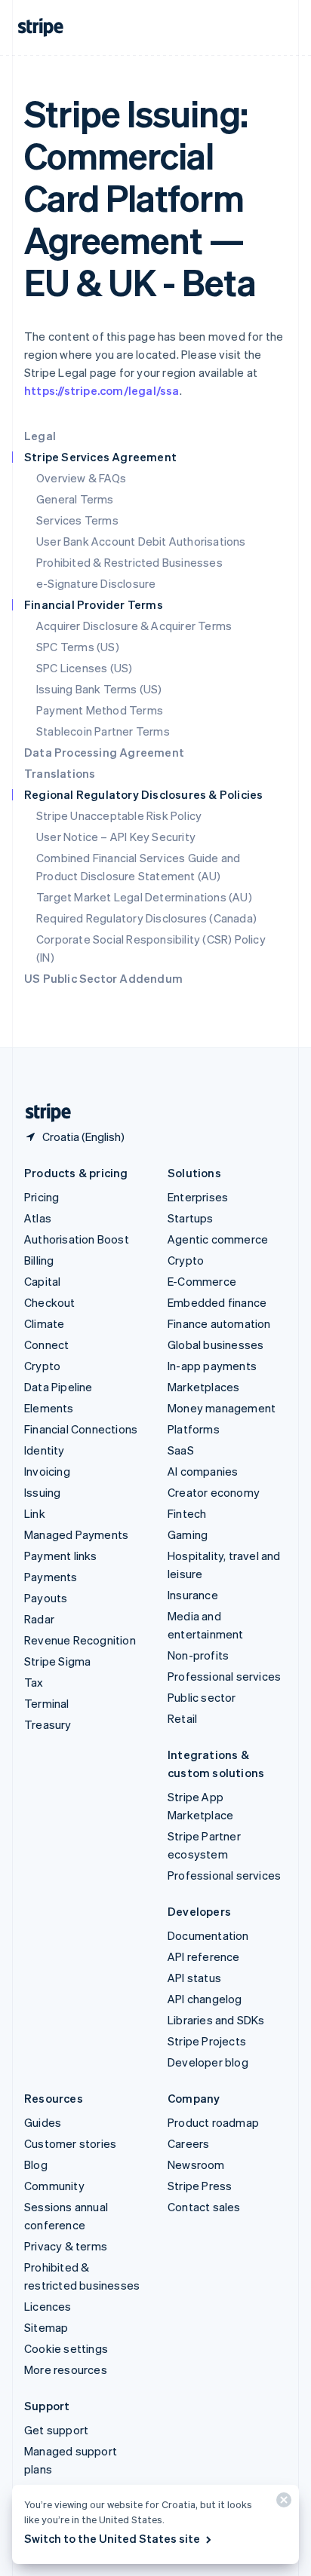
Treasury (48, 1724)
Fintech (187, 1513)
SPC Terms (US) (78, 647)
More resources (66, 2369)
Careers (188, 2143)
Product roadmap (213, 2122)
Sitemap (46, 2327)
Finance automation (219, 1323)
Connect (46, 1345)
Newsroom (196, 2165)
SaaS (181, 1450)
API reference (204, 1956)
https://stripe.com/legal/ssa (102, 390)
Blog (36, 2165)
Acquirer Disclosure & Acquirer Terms (134, 626)
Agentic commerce (218, 1239)
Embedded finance (217, 1302)
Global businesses (216, 1345)
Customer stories (70, 2143)
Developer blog (208, 2062)
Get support (56, 2430)
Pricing (42, 1197)
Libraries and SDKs (216, 2020)
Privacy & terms (66, 2246)
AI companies (203, 1471)
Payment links (61, 1556)
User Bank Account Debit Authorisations (141, 541)
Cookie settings (66, 2348)
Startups (191, 1218)
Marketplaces (203, 1387)
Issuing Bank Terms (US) (99, 689)
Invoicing (47, 1471)
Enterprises (198, 1197)
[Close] (282, 2503)
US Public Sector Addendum (103, 978)
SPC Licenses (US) (84, 668)
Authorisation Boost (77, 1239)
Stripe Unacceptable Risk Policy (119, 815)
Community (54, 2186)
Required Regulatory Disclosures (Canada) (146, 918)
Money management (222, 1408)
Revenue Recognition (80, 1640)
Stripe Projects (207, 2041)
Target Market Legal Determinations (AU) (144, 897)
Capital (42, 1281)
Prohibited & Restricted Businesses (129, 562)
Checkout (50, 1302)
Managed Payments (76, 1534)
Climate (44, 1323)
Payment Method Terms (100, 710)
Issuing (42, 1492)
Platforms (194, 1429)
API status (194, 1978)
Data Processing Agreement (104, 752)
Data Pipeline (59, 1387)
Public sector (202, 1697)
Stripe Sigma (57, 1661)
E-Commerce (202, 1281)
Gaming (188, 1534)
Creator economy (214, 1492)
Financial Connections (81, 1429)
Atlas (38, 1218)
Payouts (46, 1598)
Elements (49, 1408)
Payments (51, 1577)
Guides (43, 2122)
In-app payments (212, 1366)
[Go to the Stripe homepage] (42, 1113)
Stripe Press (200, 2186)
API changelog (205, 1999)
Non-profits (198, 1655)
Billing (39, 1260)
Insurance (193, 1595)
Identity (45, 1450)
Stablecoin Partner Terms (103, 731)
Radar (39, 1619)
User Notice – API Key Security (116, 837)
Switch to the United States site (112, 2538)
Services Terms (77, 520)
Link (35, 1513)
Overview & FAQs (81, 478)
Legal (40, 436)
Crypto (42, 1366)
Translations (60, 773)
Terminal (47, 1703)
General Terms (75, 499)
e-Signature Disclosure (96, 583)
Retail (182, 1718)
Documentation (208, 1935)
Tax (34, 1682)
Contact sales (204, 2207)
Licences (48, 2306)
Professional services (224, 1676)
